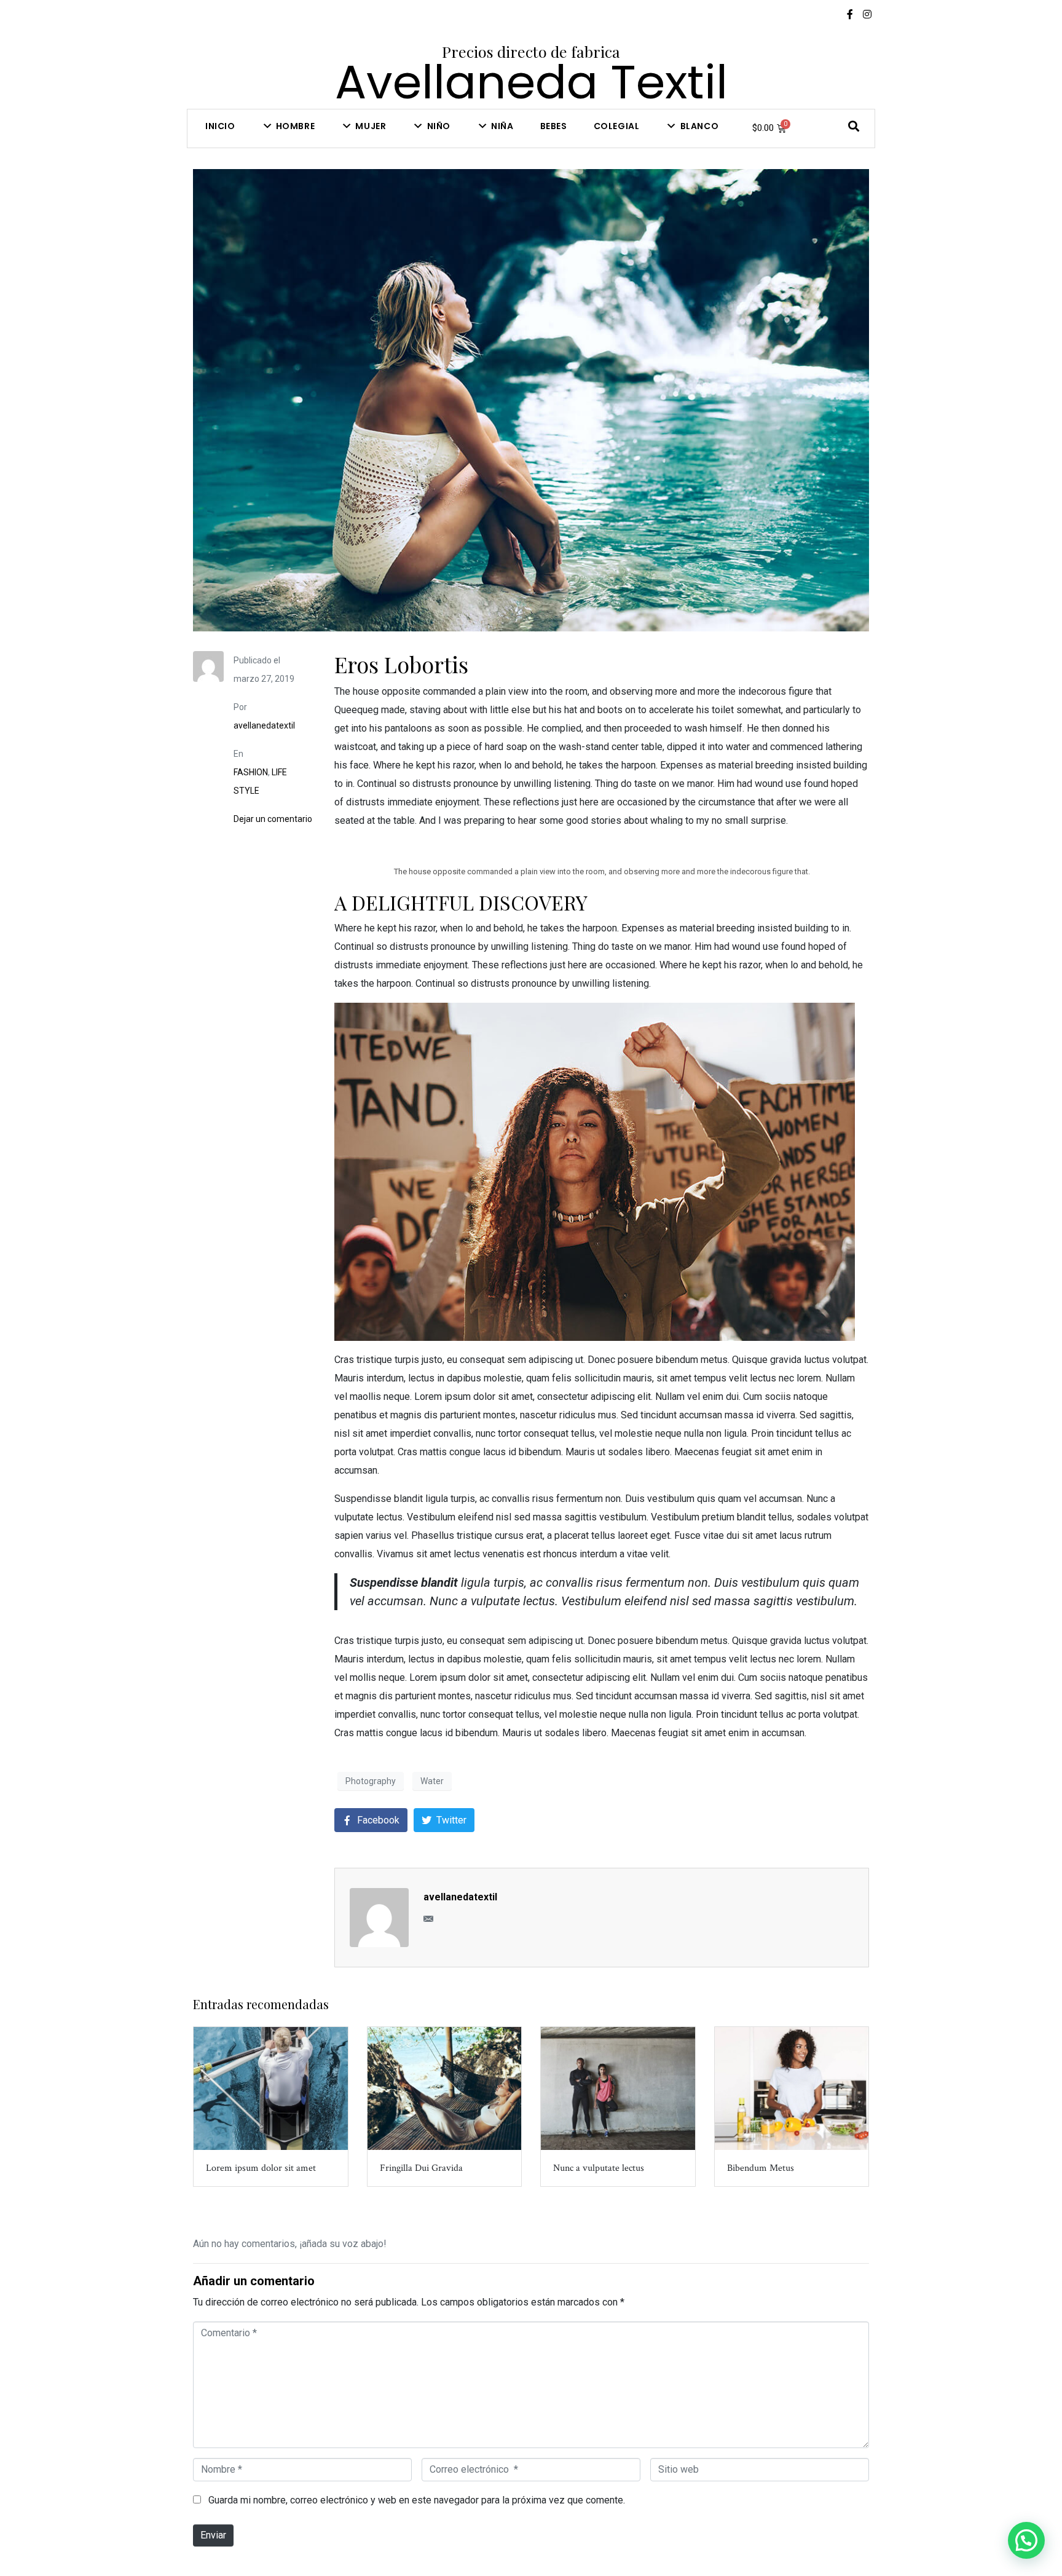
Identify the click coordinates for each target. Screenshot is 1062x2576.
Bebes (554, 126)
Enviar (213, 2535)
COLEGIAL (617, 126)
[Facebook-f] (850, 14)
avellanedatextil (264, 725)
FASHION (251, 772)
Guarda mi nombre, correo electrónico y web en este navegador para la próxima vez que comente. (417, 2500)
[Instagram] (867, 14)
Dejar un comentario (273, 819)
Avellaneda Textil (531, 82)
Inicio (220, 126)
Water (432, 1781)
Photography (371, 1781)
